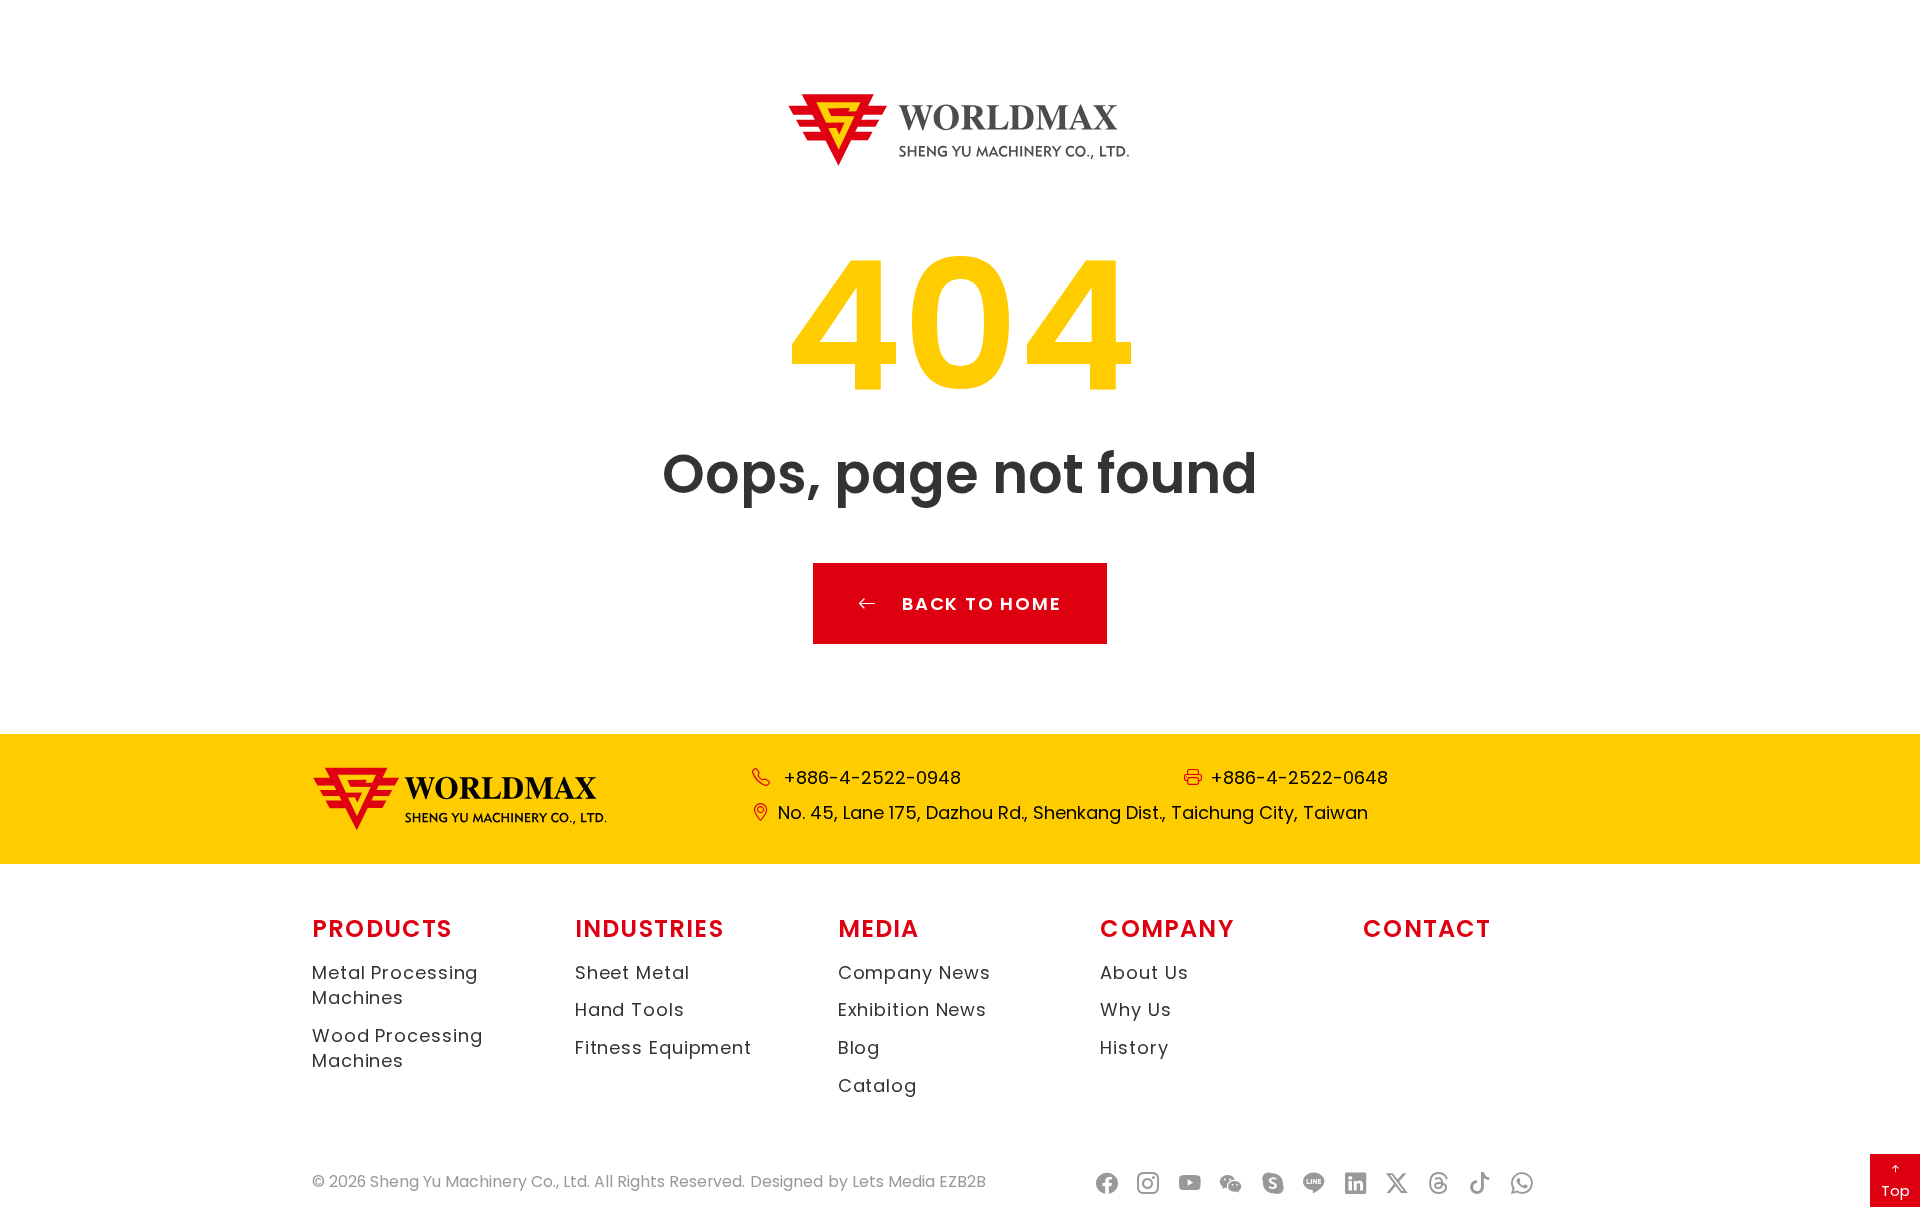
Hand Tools (630, 1009)
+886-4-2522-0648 (1299, 777)
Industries (649, 928)
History (1134, 1047)
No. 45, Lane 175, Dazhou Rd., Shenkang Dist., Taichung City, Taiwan (1073, 812)
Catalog (877, 1085)
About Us (1144, 972)
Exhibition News (913, 1009)
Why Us (1135, 1009)
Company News (914, 972)
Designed (786, 1181)
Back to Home (982, 603)
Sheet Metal (632, 972)
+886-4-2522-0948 (872, 777)
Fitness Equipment (663, 1047)
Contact (1427, 928)
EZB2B (962, 1181)
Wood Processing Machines (397, 1048)
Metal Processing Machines (395, 985)
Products (382, 928)
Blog (859, 1047)
